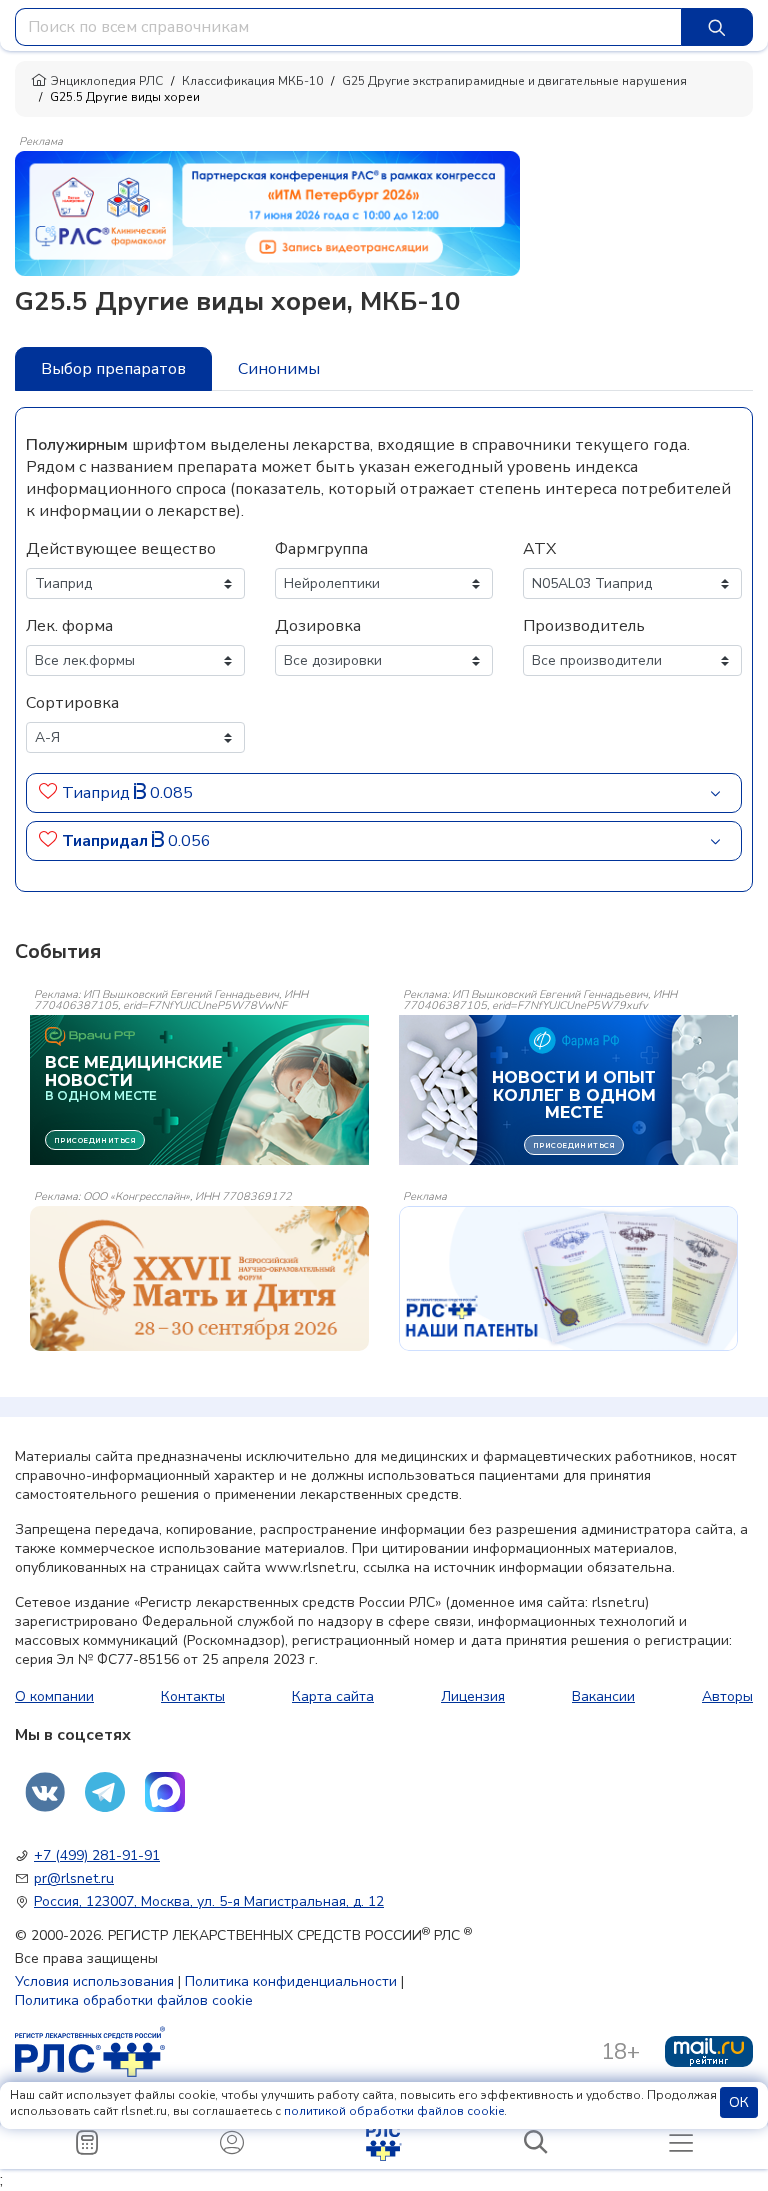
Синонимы (279, 369)
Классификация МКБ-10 (252, 81)
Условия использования (94, 1981)
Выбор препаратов (113, 369)
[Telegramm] (105, 1792)
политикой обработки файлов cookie (394, 2111)
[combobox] (348, 27)
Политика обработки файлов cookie (134, 2000)
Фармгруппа (321, 549)
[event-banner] (199, 1278)
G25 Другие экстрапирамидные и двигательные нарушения (514, 81)
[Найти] (717, 27)
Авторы (727, 1696)
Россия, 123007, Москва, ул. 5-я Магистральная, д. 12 (209, 1901)
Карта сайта (333, 1696)
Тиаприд (98, 793)
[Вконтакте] (45, 1792)
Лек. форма (69, 626)
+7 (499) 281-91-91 (97, 1855)
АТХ (539, 549)
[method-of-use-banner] (267, 212)
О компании (54, 1696)
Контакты (193, 1696)
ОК (739, 2102)
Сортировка (72, 703)
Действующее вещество (121, 549)
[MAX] (165, 1792)
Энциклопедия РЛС (107, 81)
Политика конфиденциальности (291, 1981)
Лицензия (473, 1696)
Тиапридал (107, 841)
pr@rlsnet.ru (74, 1878)
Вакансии (603, 1696)
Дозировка (318, 626)
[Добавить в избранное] (48, 793)
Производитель (584, 626)
